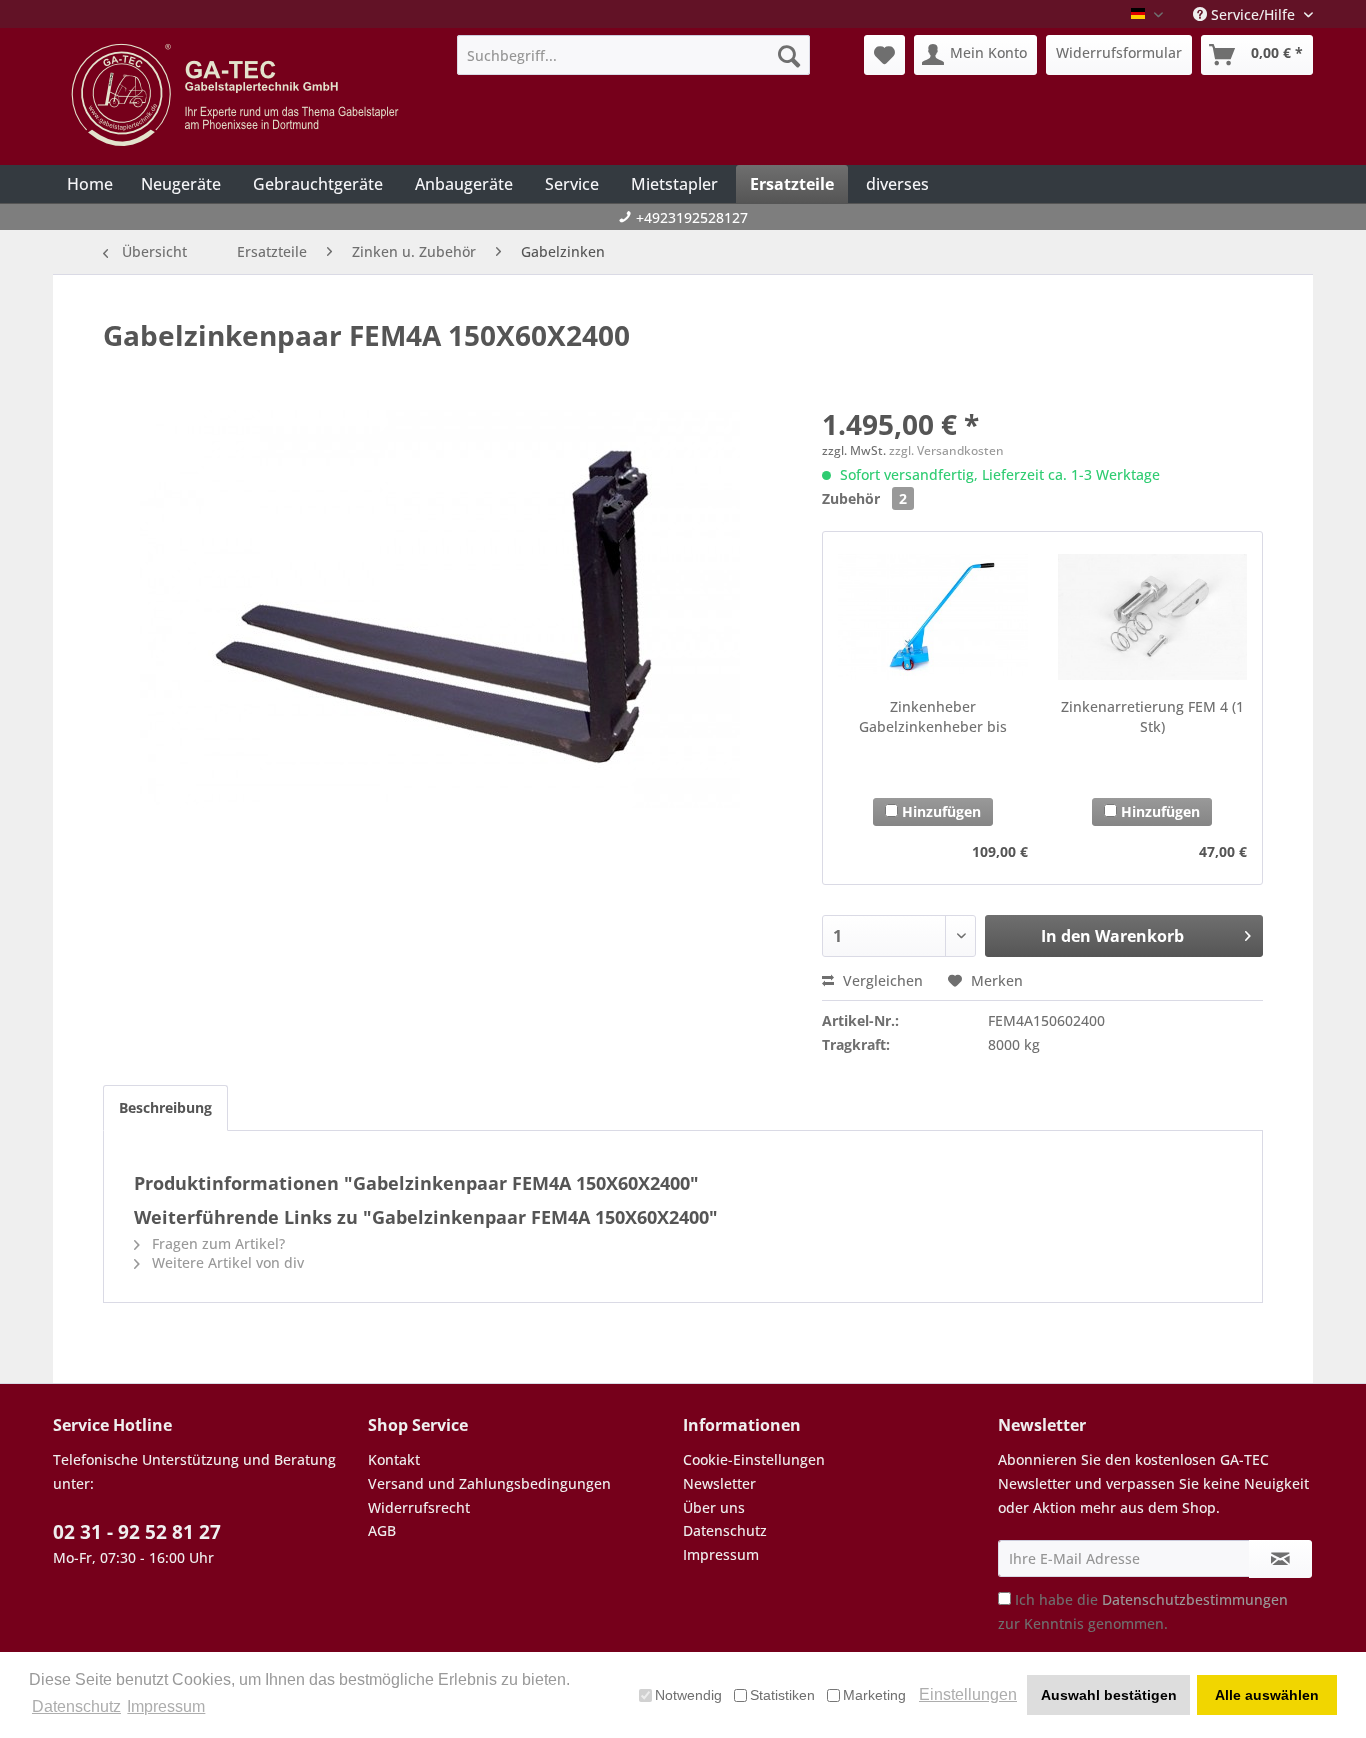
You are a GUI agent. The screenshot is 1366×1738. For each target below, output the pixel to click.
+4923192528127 (692, 217)
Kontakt (394, 1459)
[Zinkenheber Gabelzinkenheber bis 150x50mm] (932, 617)
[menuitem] (633, 55)
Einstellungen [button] (968, 1694)
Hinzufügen (939, 811)
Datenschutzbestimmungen (1195, 1599)
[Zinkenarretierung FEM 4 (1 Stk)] (1152, 617)
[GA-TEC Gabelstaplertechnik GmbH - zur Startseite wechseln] (238, 95)
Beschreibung (165, 1107)
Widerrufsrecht (419, 1507)
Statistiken (782, 1695)
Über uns (714, 1507)
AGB (382, 1530)
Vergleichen (881, 980)
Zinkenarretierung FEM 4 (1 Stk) (1152, 716)
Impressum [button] (166, 1706)
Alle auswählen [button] (1267, 1695)
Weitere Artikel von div (226, 1262)
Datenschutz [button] (76, 1706)
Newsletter (719, 1483)
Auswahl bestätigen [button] (1109, 1695)
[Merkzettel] (884, 55)
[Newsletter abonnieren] (1280, 1559)
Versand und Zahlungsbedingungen (489, 1483)
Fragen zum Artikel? (216, 1243)
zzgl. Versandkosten (946, 450)
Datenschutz (725, 1530)
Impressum (721, 1554)
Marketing (874, 1695)
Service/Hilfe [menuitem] (1253, 14)
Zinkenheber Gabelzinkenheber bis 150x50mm (933, 717)
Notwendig (688, 1695)
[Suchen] (789, 55)
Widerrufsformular (1119, 52)
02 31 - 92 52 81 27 (137, 1532)
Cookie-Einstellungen (754, 1459)
